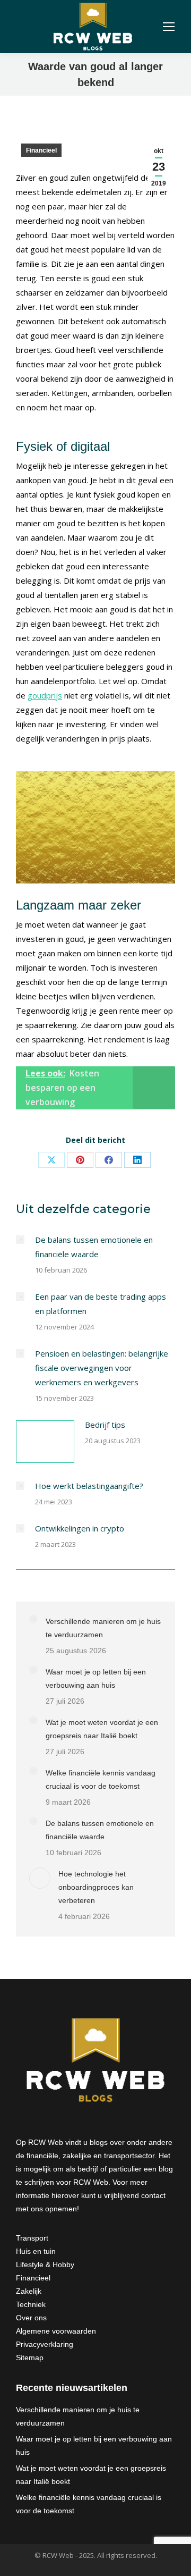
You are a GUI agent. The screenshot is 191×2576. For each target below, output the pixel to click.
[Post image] (20, 1240)
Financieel (41, 150)
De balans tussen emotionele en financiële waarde (94, 1247)
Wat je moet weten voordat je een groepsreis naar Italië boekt (102, 1729)
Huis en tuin (36, 2251)
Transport (32, 2238)
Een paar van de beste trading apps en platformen (101, 1304)
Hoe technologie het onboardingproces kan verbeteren (96, 1887)
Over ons (31, 2318)
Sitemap (30, 2358)
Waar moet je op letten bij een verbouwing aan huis (96, 1678)
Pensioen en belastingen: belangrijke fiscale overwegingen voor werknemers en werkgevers (102, 1368)
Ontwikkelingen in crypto (80, 1528)
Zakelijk (29, 2291)
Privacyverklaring (45, 2344)
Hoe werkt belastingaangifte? (89, 1486)
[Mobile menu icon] (169, 27)
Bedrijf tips (105, 1425)
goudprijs (45, 695)
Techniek (31, 2304)
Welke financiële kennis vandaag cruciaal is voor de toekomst (101, 1779)
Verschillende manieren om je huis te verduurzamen (103, 1628)
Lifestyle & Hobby (45, 2264)
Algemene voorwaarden (56, 2331)
